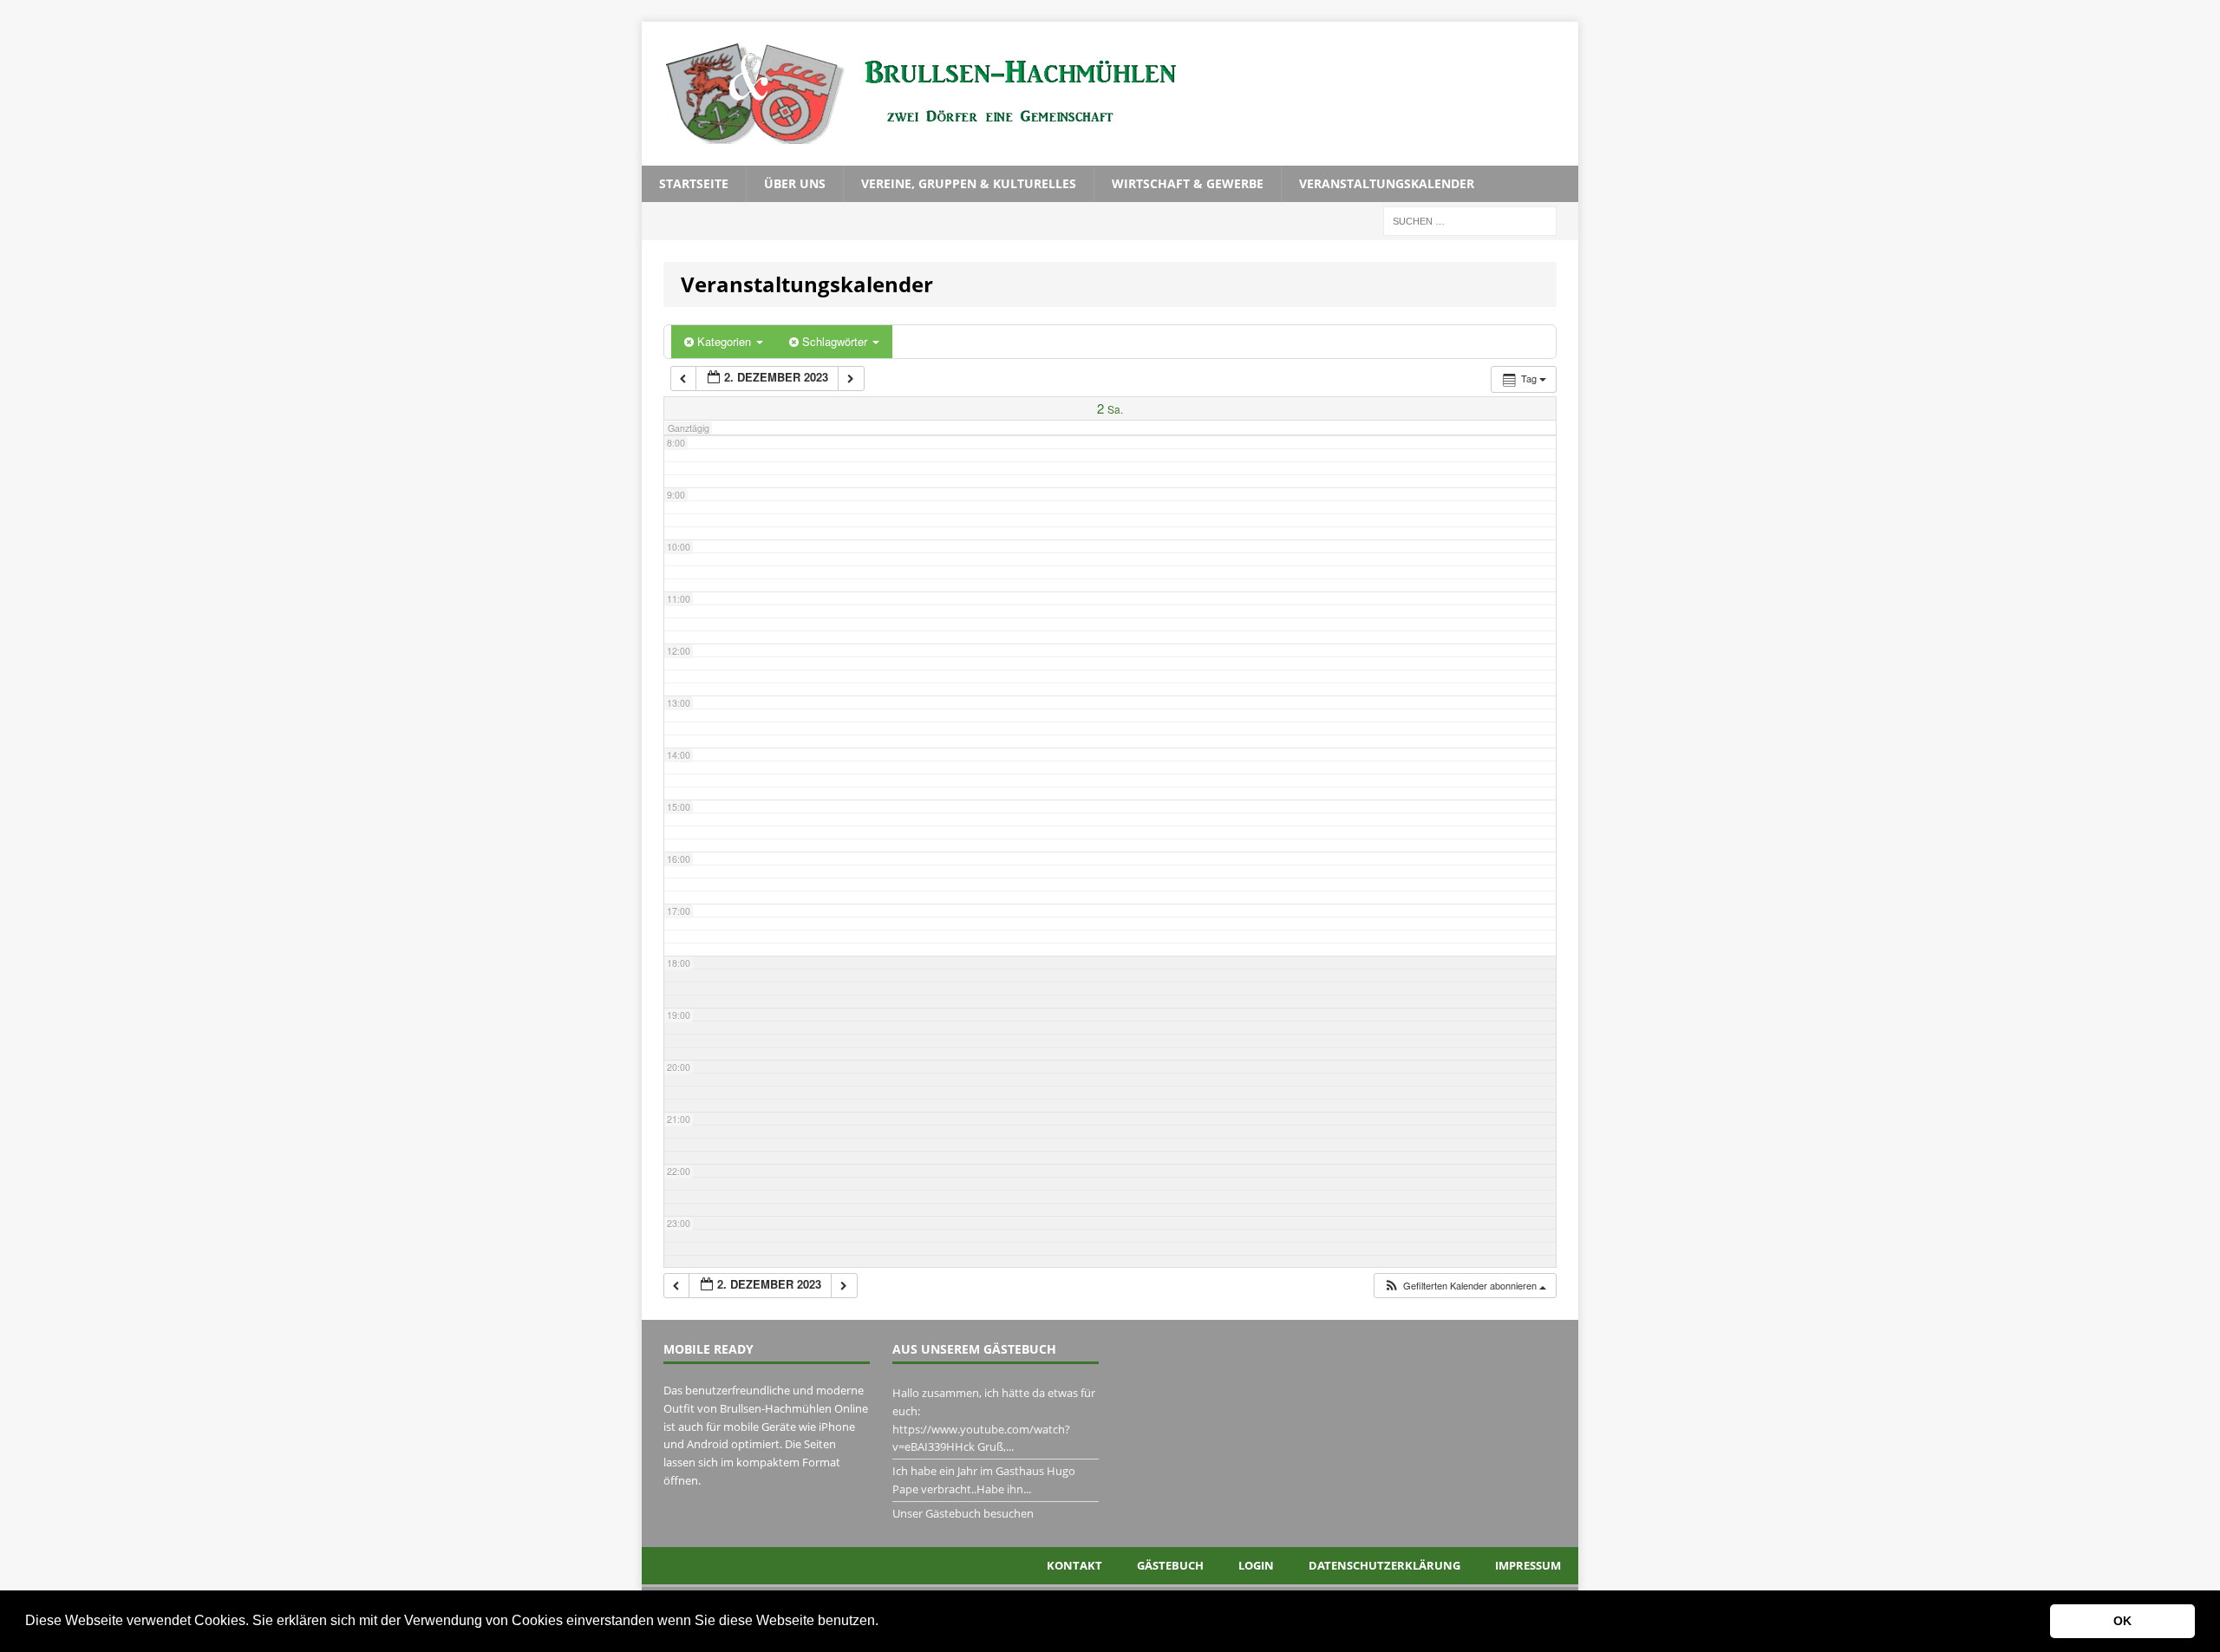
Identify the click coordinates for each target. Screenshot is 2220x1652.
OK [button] (2122, 1621)
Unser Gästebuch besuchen (963, 1513)
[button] (885, 1623)
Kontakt (1074, 1565)
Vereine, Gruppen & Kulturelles (969, 183)
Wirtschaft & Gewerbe (1188, 183)
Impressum (1528, 1565)
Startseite (694, 183)
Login (1256, 1565)
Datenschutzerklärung (1384, 1565)
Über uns (795, 183)
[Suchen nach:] (1470, 220)
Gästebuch (1170, 1565)
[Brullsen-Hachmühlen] (1110, 94)
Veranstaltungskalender (1387, 183)
